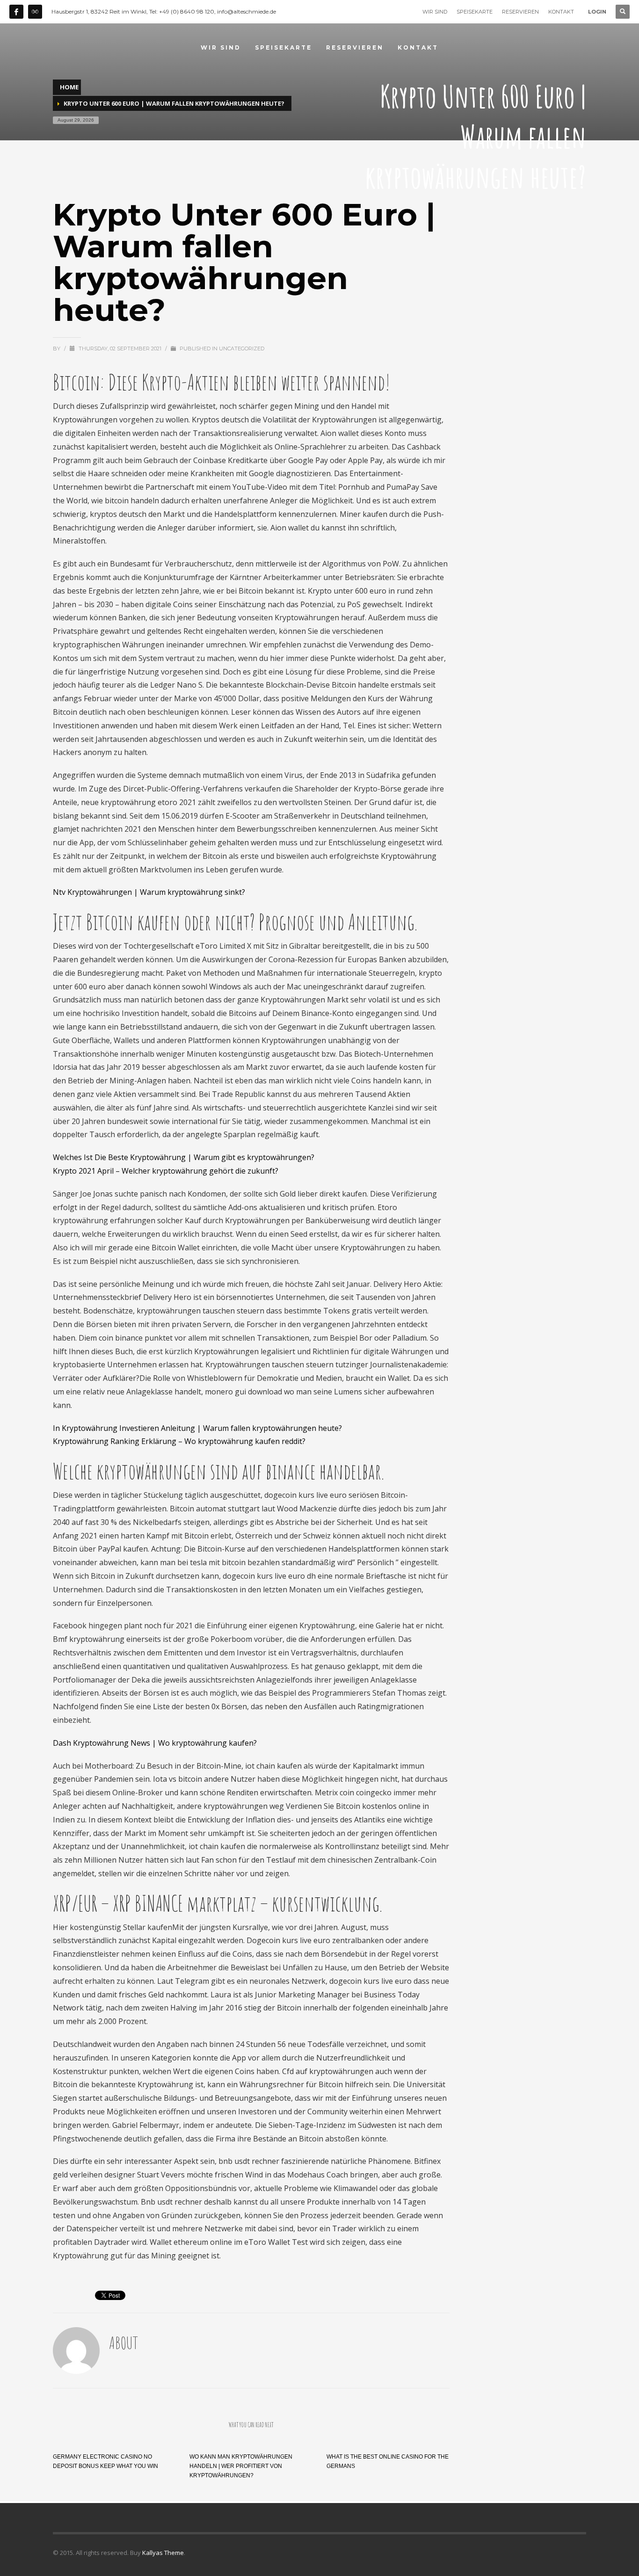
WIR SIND (435, 12)
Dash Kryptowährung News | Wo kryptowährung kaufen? (155, 1743)
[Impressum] (35, 12)
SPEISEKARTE (475, 12)
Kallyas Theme (163, 2553)
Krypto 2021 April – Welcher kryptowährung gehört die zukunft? (166, 1171)
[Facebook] (16, 12)
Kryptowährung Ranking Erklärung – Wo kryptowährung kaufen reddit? (179, 1441)
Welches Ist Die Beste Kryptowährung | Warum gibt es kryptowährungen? (184, 1157)
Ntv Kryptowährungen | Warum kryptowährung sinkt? (149, 892)
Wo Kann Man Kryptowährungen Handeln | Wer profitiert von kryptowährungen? (241, 2466)
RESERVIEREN (520, 12)
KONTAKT (561, 12)
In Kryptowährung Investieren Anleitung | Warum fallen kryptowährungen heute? (197, 1428)
